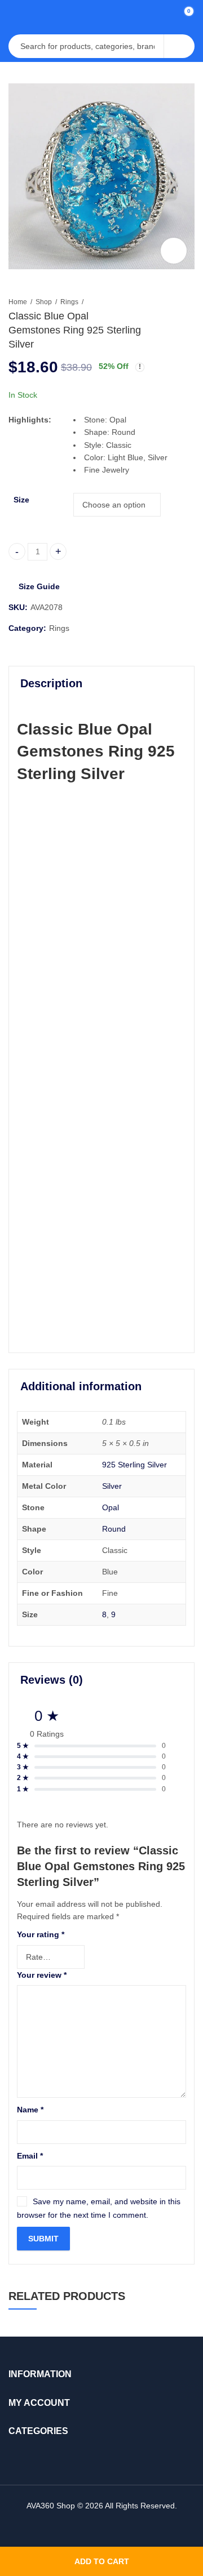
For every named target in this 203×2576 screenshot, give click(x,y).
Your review (42, 1975)
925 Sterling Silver (134, 1465)
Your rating (41, 1934)
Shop (44, 302)
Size (21, 500)
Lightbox (174, 251)
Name (30, 2110)
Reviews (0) (52, 1680)
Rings (69, 302)
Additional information (81, 1386)
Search (179, 46)
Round (114, 1529)
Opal (111, 1507)
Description (51, 683)
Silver (112, 1486)
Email (30, 2156)
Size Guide (39, 586)
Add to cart (102, 2561)
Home (18, 302)
